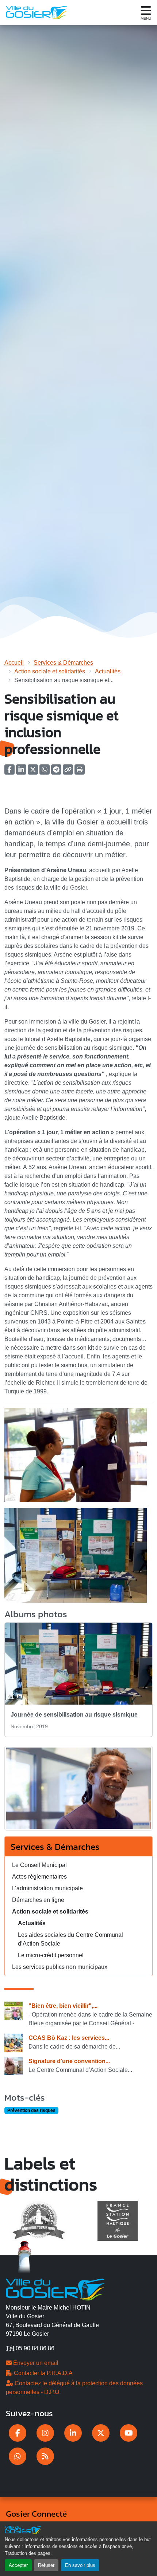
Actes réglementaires (39, 1877)
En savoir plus (80, 2565)
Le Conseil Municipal (39, 1865)
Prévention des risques (31, 2110)
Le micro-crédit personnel (51, 1955)
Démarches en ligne (38, 1900)
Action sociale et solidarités (50, 671)
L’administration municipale (47, 1888)
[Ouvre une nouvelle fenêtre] (18, 2433)
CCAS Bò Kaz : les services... (69, 2038)
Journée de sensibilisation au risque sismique (74, 1715)
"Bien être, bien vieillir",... (63, 2006)
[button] (80, 772)
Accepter (18, 2565)
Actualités (108, 671)
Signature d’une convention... (69, 2061)
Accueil (14, 663)
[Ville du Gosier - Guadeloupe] (55, 2289)
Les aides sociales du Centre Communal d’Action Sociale (70, 1939)
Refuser (46, 2565)
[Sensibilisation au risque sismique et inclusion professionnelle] (78, 1791)
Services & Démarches (63, 663)
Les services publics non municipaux (60, 1967)
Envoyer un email (35, 2363)
